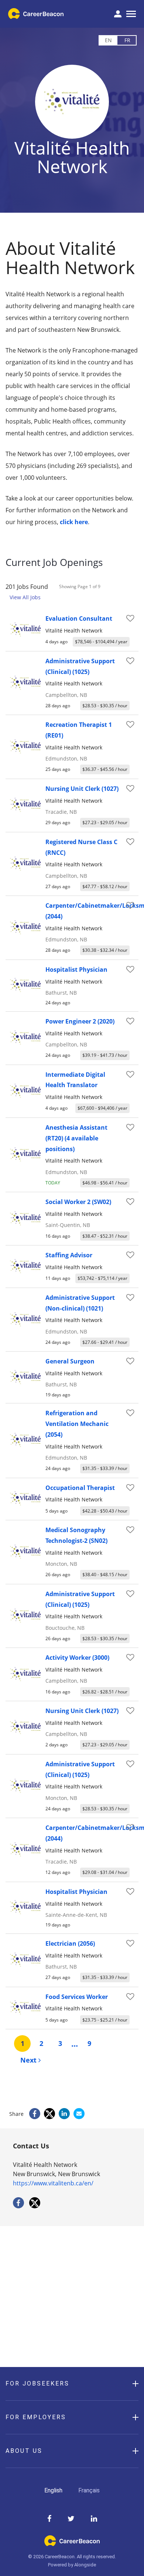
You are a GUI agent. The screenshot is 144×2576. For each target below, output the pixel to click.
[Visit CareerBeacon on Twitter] (71, 2519)
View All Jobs (25, 597)
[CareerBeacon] (72, 2544)
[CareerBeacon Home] (36, 14)
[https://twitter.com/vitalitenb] (35, 2206)
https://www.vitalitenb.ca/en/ (53, 2183)
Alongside (85, 2565)
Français (89, 2490)
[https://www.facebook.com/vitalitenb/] (18, 2206)
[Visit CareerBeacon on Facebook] (49, 2519)
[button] (72, 2384)
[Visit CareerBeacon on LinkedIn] (94, 2519)
